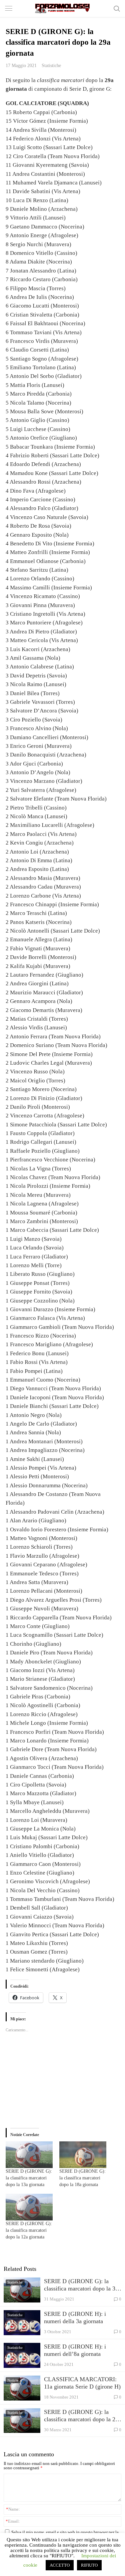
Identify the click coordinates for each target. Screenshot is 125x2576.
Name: (13, 2509)
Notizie (13, 2380)
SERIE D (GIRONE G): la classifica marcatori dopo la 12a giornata (29, 2230)
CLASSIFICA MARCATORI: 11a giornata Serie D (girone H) (82, 2383)
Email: (13, 2521)
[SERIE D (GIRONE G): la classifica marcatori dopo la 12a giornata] (29, 2207)
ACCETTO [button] (60, 2565)
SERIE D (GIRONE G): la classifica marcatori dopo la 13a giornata (29, 2178)
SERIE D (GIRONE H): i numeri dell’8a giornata (75, 2350)
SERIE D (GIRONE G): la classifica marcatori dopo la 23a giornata (82, 2416)
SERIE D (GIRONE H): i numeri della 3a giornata (75, 2317)
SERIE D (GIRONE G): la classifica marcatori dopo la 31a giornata (82, 2285)
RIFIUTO (89, 2565)
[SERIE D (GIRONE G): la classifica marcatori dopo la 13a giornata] (29, 2155)
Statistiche (51, 65)
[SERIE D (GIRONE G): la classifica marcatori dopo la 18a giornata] (83, 2155)
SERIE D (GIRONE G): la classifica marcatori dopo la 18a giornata (82, 2178)
